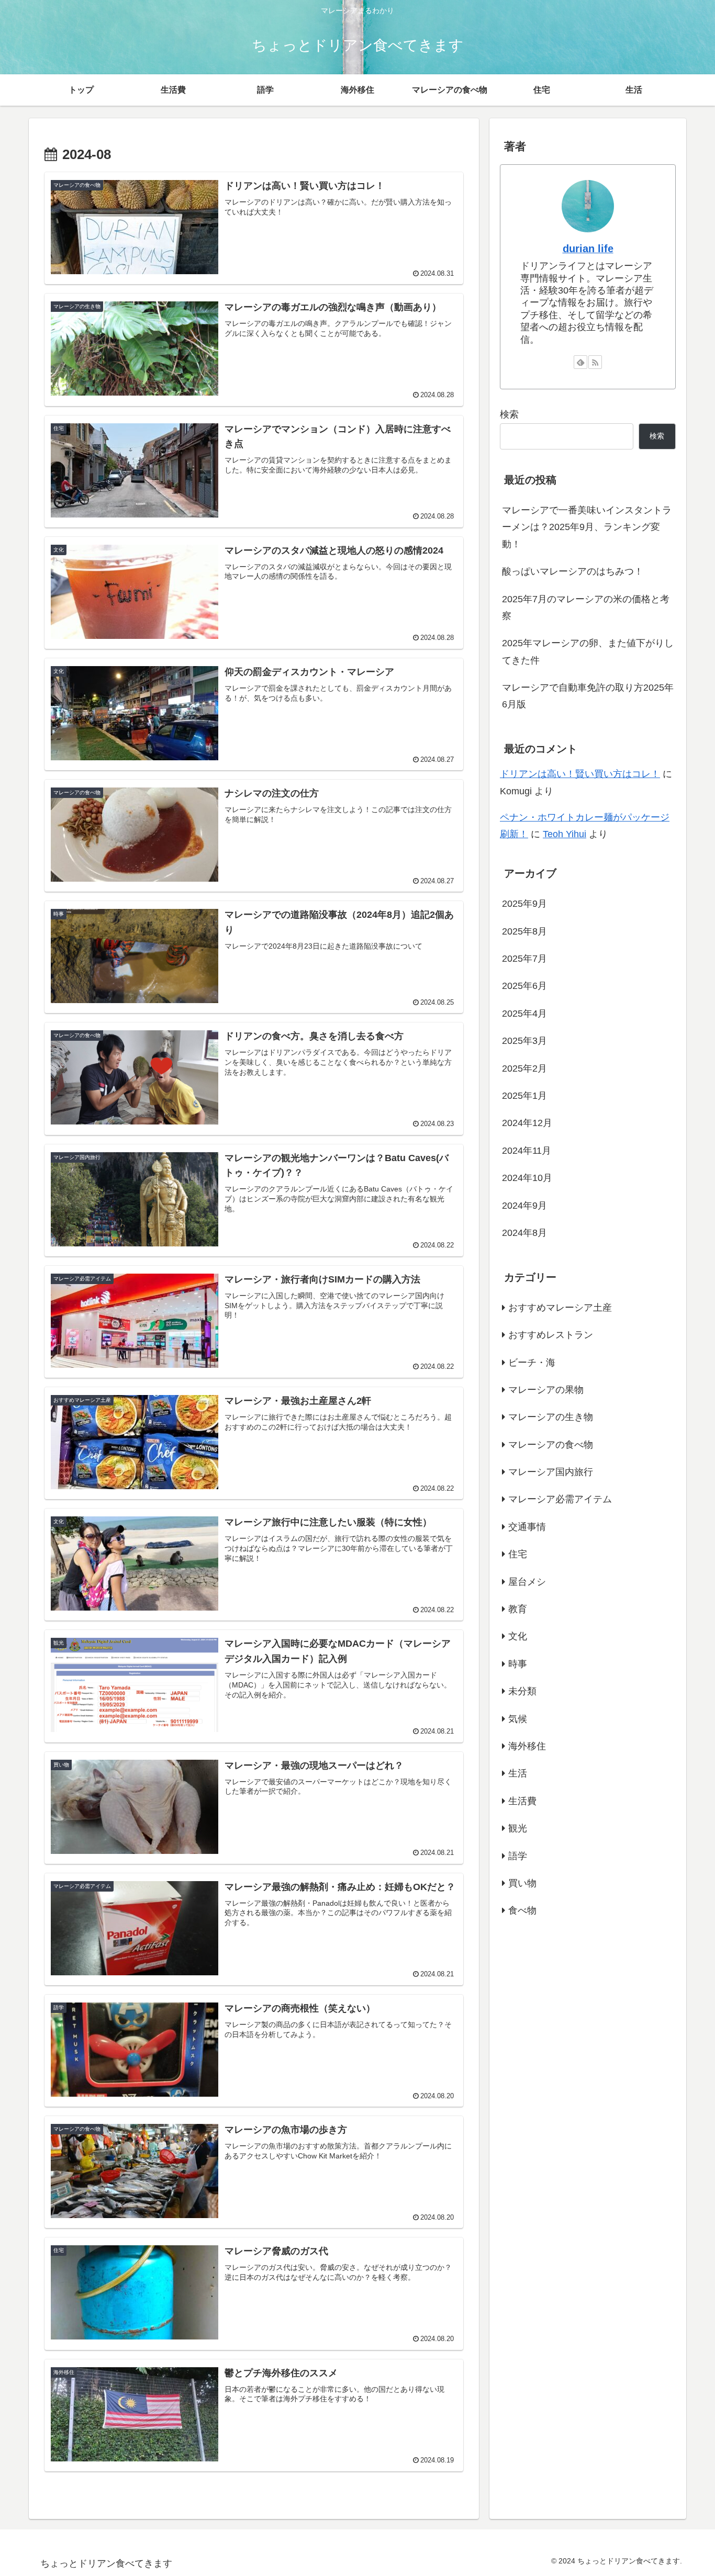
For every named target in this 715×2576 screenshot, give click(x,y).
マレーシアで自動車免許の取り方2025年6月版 (588, 696)
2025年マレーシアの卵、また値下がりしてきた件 (588, 651)
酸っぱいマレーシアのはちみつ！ (573, 571)
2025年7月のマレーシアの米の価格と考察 (586, 608)
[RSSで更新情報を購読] (595, 362)
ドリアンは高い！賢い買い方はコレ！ (580, 774)
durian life (588, 249)
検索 (509, 414)
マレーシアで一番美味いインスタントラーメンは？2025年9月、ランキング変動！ (587, 527)
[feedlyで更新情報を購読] (580, 362)
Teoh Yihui (565, 834)
